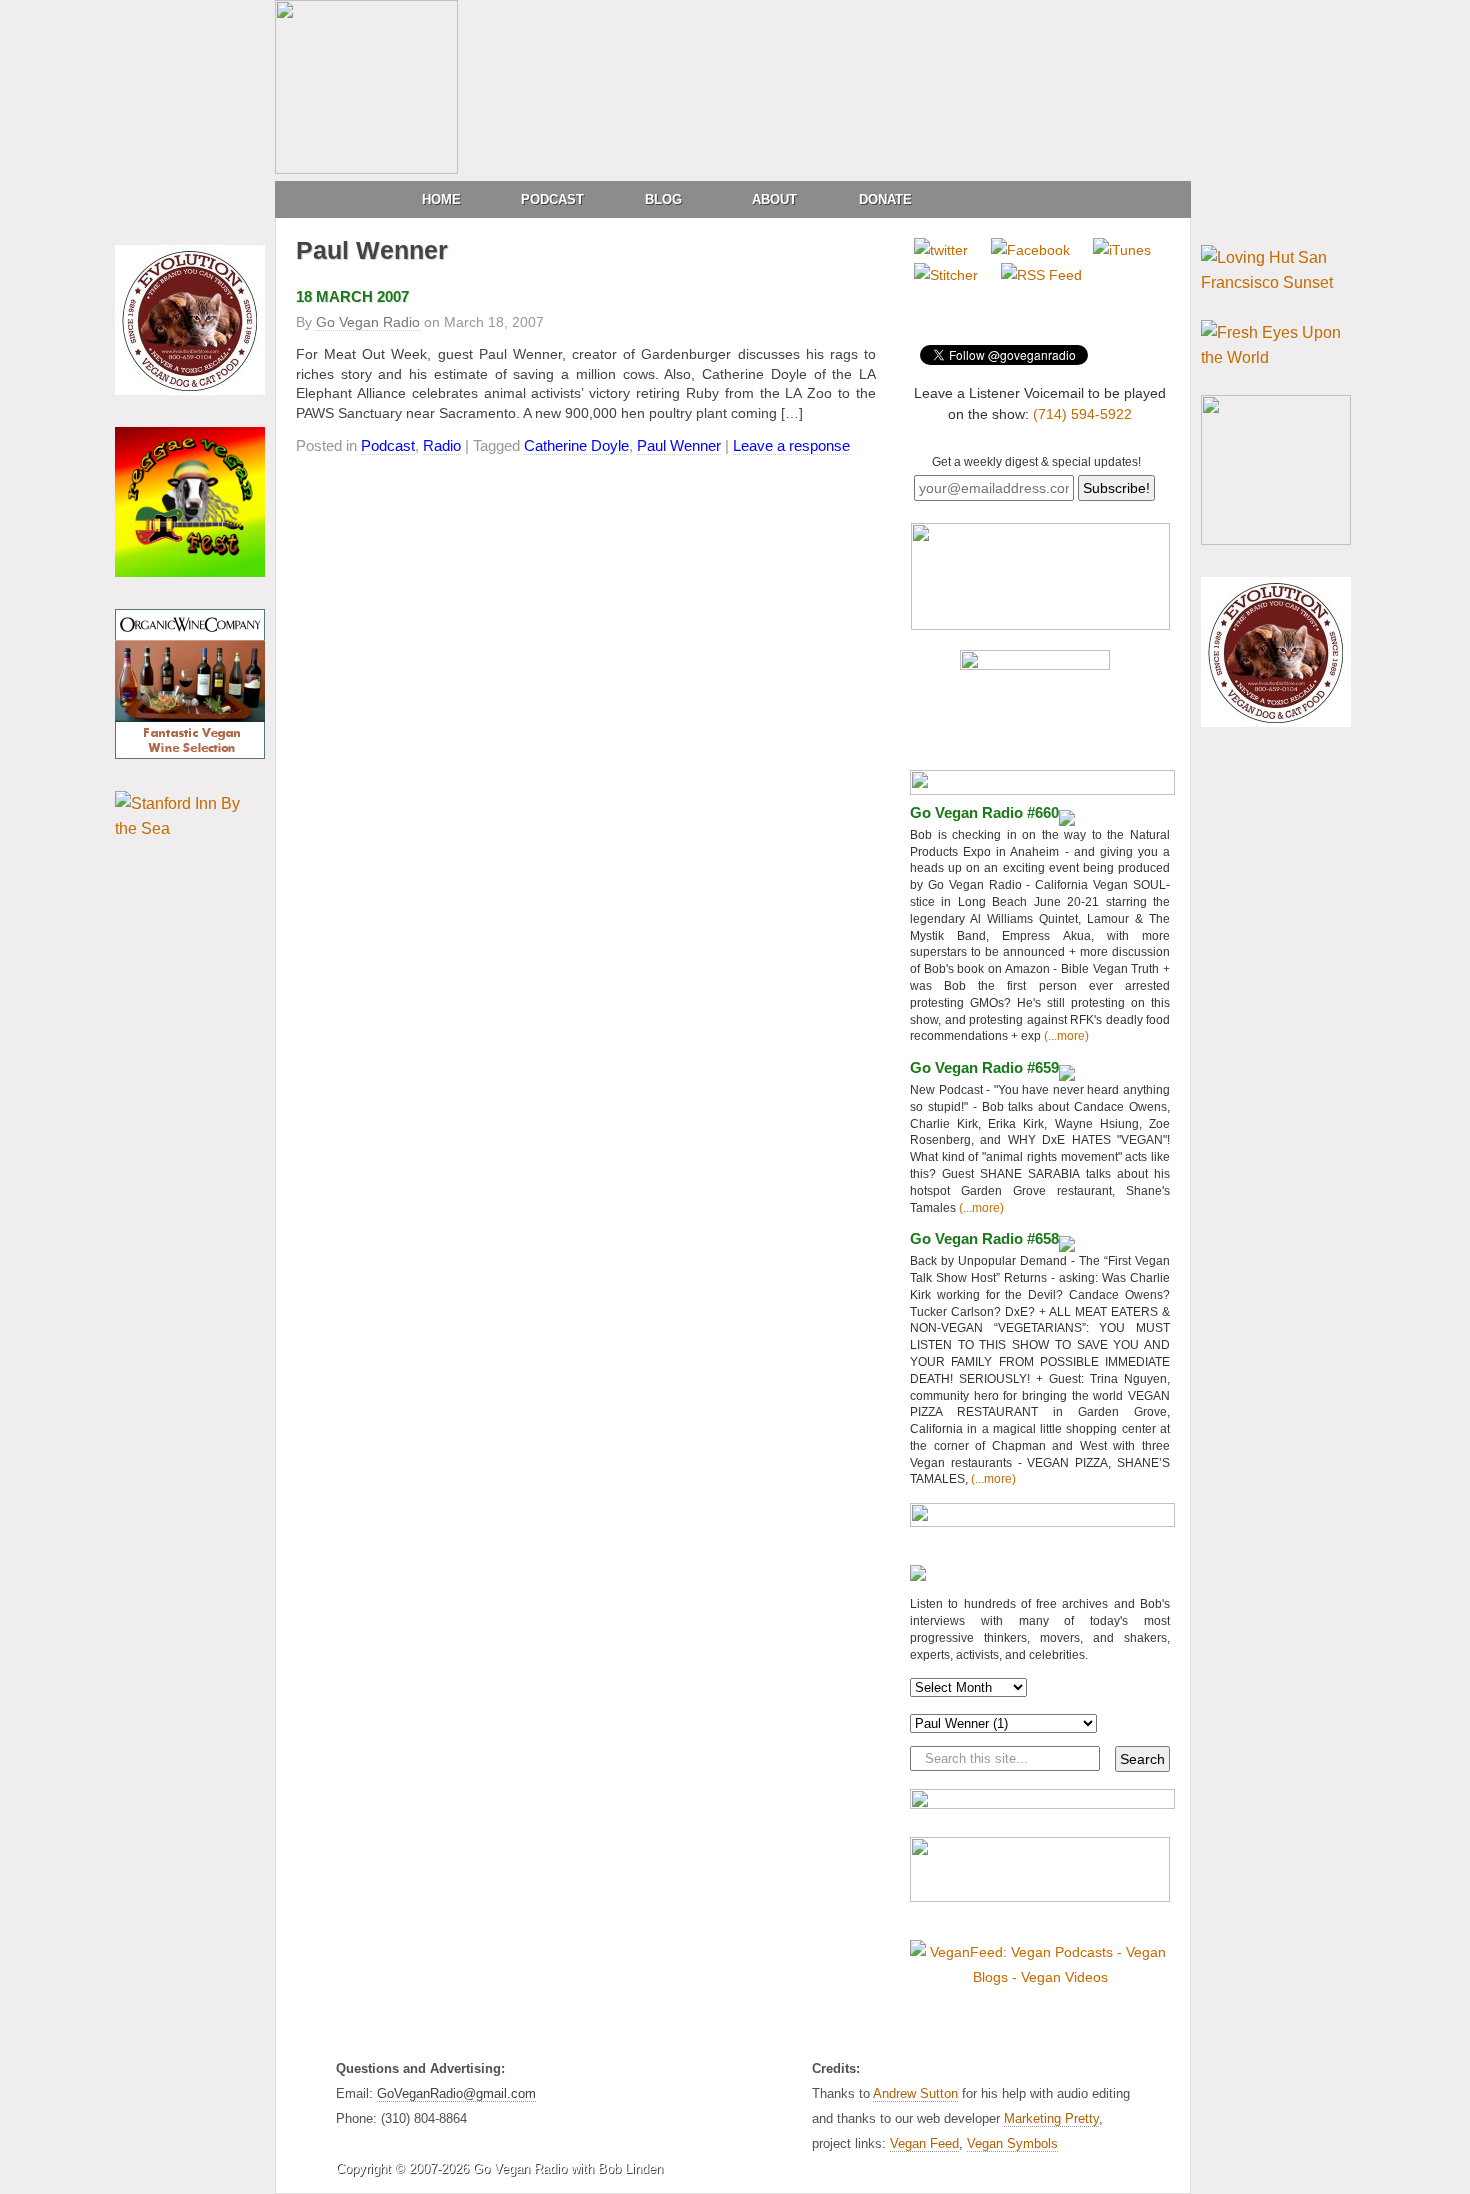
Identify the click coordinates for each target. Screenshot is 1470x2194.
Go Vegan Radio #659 (984, 1067)
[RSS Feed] (1041, 275)
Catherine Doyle (576, 445)
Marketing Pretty (1051, 2118)
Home (441, 199)
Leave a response (791, 445)
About (774, 199)
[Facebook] (1030, 250)
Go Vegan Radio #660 (984, 812)
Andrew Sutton (915, 2093)
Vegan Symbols (1012, 2143)
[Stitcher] (946, 275)
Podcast (552, 199)
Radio (442, 445)
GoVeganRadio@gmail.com (456, 2093)
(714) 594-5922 (1082, 414)
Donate (885, 199)
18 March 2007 (352, 296)
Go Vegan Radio (368, 322)
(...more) (1065, 1036)
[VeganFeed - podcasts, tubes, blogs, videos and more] (1040, 1977)
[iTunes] (1122, 250)
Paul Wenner (679, 445)
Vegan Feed (924, 2143)
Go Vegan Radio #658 (984, 1238)
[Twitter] (941, 250)
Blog (663, 199)
